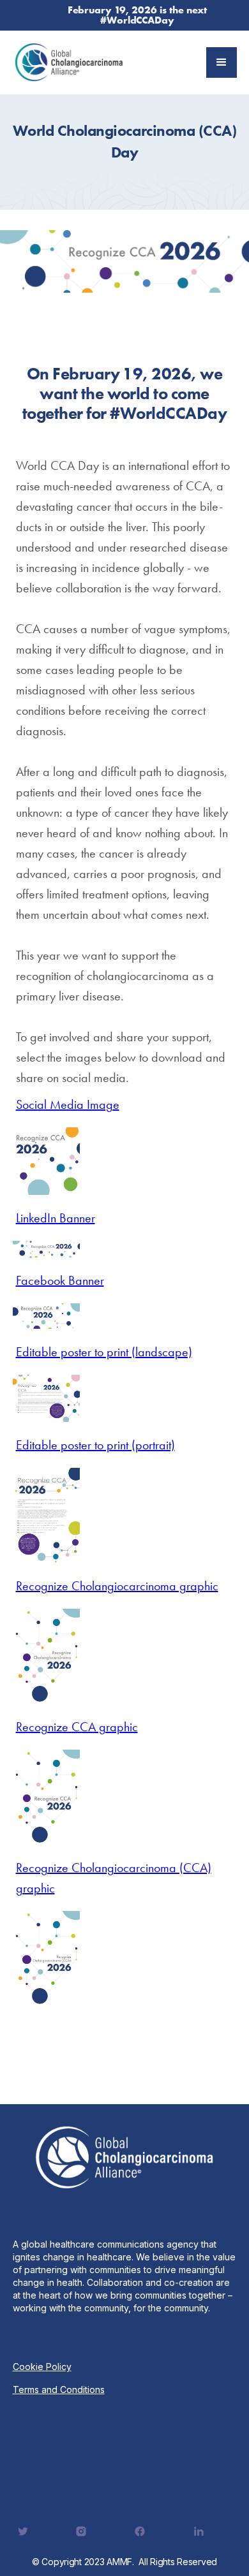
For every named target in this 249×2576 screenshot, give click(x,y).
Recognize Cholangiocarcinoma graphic (117, 1586)
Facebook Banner (60, 1280)
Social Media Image (68, 1104)
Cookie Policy (42, 2367)
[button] (222, 62)
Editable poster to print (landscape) (104, 1352)
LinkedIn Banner (56, 1218)
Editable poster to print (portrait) (95, 1445)
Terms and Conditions (59, 2389)
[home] (69, 62)
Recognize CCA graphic (77, 1727)
